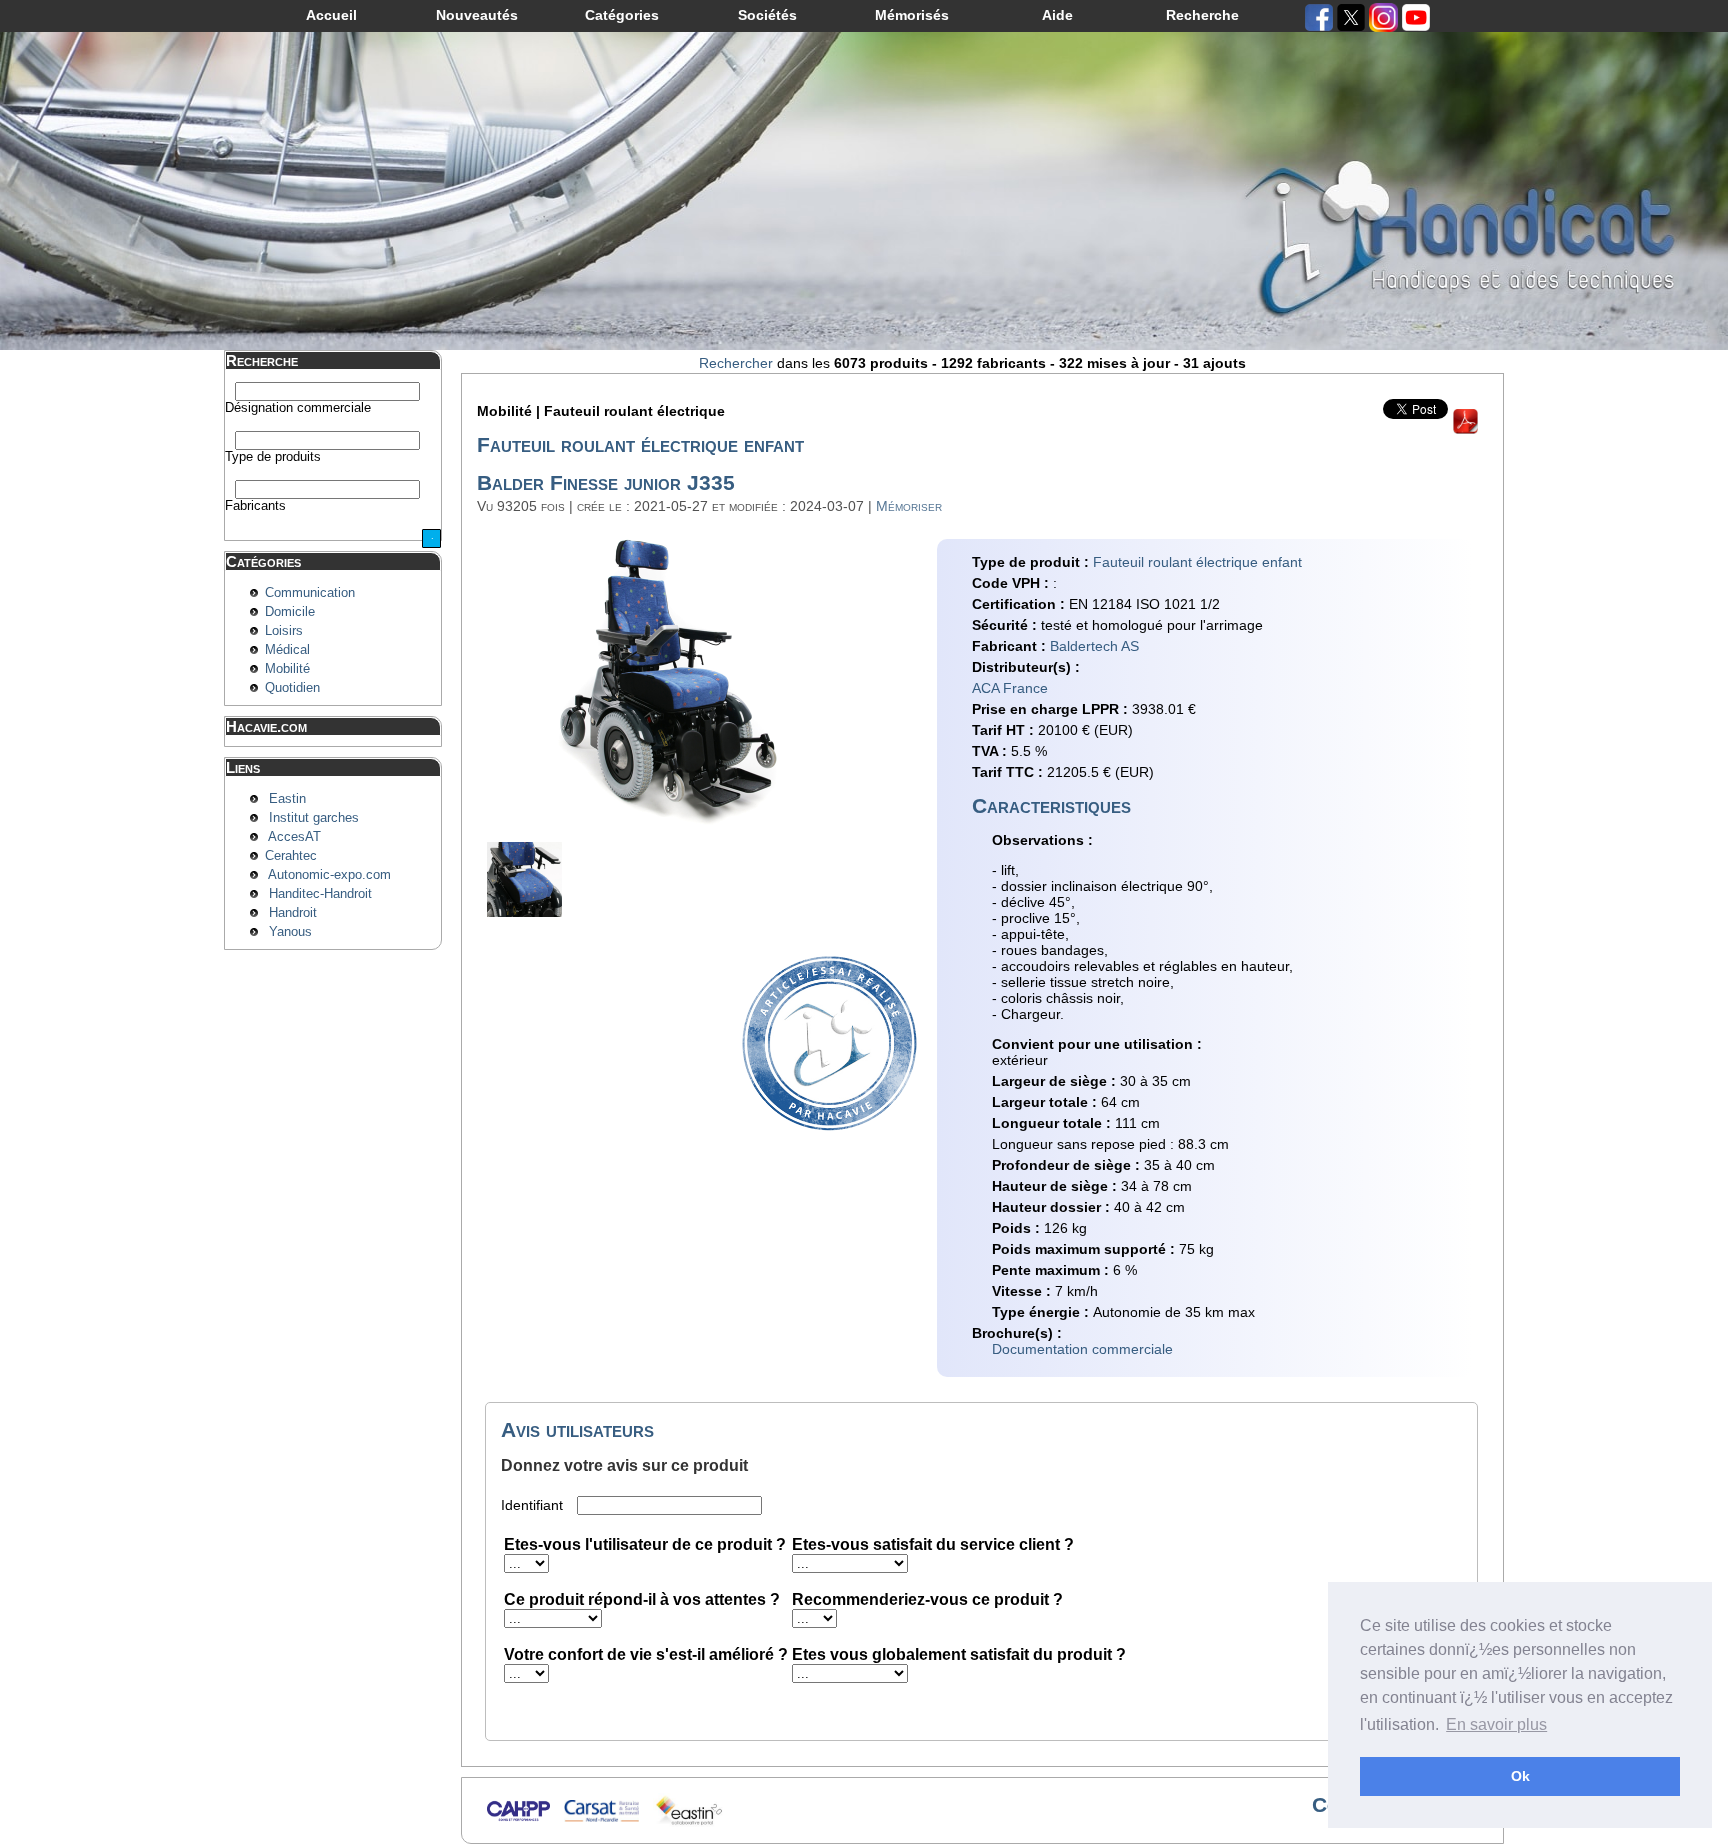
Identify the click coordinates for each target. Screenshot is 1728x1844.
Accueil (331, 15)
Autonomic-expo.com (329, 875)
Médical (287, 650)
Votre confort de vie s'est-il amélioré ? (646, 1654)
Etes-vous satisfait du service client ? (933, 1544)
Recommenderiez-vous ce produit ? (927, 1599)
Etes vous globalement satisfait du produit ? (959, 1654)
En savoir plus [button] (1496, 1724)
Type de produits (273, 457)
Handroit (293, 913)
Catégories (622, 15)
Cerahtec (291, 856)
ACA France (1010, 688)
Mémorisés (912, 15)
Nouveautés (477, 15)
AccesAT (294, 837)
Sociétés (767, 15)
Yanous (290, 932)
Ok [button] (1520, 1776)
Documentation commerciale (1082, 1349)
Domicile (290, 612)
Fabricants (255, 506)
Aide (1057, 15)
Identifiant (534, 1505)
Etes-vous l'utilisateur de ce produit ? (645, 1544)
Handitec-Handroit (320, 894)
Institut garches (314, 818)
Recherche (1202, 15)
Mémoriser (909, 506)
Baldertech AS (1094, 646)
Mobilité (287, 669)
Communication (310, 593)
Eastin (287, 799)
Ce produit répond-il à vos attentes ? (642, 1599)
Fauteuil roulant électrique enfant (1197, 562)
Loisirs (284, 631)
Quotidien (292, 688)
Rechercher (736, 363)
